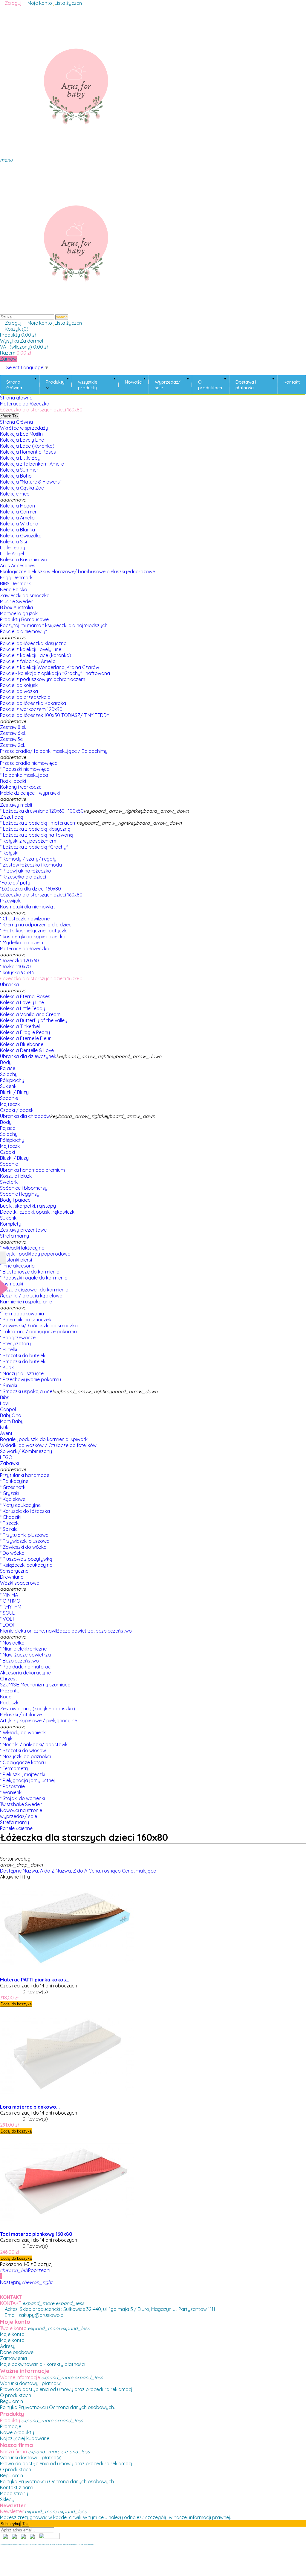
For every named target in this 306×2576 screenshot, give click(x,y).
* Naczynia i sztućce (22, 1373)
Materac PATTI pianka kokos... (35, 1980)
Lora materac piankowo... (30, 2107)
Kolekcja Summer (19, 470)
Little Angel (12, 554)
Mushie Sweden (17, 601)
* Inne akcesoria (17, 1266)
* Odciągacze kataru (23, 1762)
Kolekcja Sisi (13, 542)
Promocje (11, 2426)
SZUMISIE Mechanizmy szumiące (35, 1685)
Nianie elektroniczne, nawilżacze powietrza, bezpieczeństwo (66, 1631)
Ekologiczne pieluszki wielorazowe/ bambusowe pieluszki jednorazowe (78, 572)
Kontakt (292, 382)
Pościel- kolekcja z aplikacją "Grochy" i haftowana (55, 673)
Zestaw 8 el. (13, 727)
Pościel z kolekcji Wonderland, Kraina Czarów (50, 667)
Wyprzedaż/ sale (168, 385)
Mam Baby (12, 1421)
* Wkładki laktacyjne (22, 1248)
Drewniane (12, 1577)
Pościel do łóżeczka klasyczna (33, 643)
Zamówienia (13, 2358)
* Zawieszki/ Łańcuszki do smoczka (39, 1326)
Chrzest (9, 1679)
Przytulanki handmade (25, 1475)
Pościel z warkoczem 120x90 (31, 709)
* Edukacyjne (14, 1481)
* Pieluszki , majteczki (23, 1774)
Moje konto (12, 2334)
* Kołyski (9, 853)
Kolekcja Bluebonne (22, 1044)
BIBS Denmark (15, 583)
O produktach (210, 385)
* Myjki (7, 1738)
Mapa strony (14, 2493)
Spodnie (9, 1098)
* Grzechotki (13, 1487)
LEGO (6, 1457)
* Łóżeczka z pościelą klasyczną (35, 829)
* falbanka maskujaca (24, 775)
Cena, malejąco (139, 1871)
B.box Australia (16, 607)
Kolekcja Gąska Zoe (22, 488)
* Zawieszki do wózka (23, 1547)
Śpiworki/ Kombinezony (26, 1451)
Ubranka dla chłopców (25, 1116)
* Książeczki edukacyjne (26, 1565)
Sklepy (7, 2499)
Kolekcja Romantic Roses (28, 452)
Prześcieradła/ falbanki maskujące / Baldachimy (54, 751)
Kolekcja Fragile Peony (25, 1032)
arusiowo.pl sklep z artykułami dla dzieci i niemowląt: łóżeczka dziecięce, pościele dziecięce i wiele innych (46, 2544)
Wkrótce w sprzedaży (24, 428)
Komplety (11, 1224)
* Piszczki (10, 1523)
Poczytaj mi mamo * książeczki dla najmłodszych (54, 625)
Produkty (55, 382)
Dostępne (11, 1871)
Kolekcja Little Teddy (23, 1008)
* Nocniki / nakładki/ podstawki (34, 1744)
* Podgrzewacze (18, 1338)
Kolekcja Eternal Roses (25, 996)
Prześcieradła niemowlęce (29, 763)
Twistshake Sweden (21, 1804)
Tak (10, 416)
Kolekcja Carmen (19, 512)
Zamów (8, 359)
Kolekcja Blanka (17, 530)
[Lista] (2, 1853)
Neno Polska (14, 589)
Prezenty (10, 1691)
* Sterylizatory (15, 1344)
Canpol (8, 1409)
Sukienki (9, 1086)
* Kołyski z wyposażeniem (28, 841)
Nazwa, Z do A (72, 1871)
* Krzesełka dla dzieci (23, 877)
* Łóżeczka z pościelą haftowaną (36, 835)
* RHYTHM (11, 1607)
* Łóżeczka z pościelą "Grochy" (34, 847)
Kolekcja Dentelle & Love (27, 1050)
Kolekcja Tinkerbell (20, 1026)
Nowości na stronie (21, 1810)
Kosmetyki (12, 1284)
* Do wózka (12, 1553)
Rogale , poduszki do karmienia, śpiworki (44, 1439)
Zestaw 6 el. (13, 733)
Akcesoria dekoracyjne (25, 1673)
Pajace (8, 1068)
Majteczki (10, 1104)
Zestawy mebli (16, 805)
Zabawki (9, 1463)
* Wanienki (11, 1792)
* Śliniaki (9, 1385)
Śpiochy (9, 1074)
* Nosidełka (12, 1643)
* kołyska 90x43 (17, 972)
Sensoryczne (14, 1571)
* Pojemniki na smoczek (26, 1320)
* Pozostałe (12, 1786)
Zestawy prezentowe (23, 1230)
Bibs (5, 1397)
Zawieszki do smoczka (25, 595)
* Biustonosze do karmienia (30, 1272)
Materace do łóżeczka (25, 949)
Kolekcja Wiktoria (19, 524)
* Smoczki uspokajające (26, 1391)
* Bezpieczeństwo (19, 1661)
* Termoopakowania (22, 1314)
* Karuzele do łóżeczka (25, 1511)
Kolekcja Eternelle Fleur (25, 1038)
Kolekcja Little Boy (20, 458)
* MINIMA (9, 1595)
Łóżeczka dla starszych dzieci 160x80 (41, 895)
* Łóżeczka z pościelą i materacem (38, 823)
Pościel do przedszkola (25, 697)
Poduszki (10, 1703)
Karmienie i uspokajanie (26, 1302)
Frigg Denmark (16, 577)
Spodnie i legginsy (20, 1194)
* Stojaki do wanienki (22, 1798)
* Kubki (7, 1367)
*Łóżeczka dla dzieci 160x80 (30, 889)
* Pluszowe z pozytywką (26, 1559)
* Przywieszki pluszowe (25, 1541)
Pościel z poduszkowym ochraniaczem (43, 679)
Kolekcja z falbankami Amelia (32, 464)
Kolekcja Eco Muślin (21, 434)
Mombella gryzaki (19, 613)
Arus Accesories (18, 566)
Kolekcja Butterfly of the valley (34, 1020)
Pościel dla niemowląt (24, 631)
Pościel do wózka (19, 691)
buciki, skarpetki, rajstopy (28, 1206)
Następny (26, 2282)
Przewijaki (11, 901)
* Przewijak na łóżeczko (26, 871)
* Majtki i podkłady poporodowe (35, 1254)
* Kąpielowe (13, 1499)
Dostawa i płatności (246, 385)
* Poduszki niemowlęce (25, 769)
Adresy (8, 2346)
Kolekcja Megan (17, 506)
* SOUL (7, 1613)
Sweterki (9, 1182)
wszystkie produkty (88, 385)
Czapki (7, 1152)
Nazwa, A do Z (39, 1871)
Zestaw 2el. (12, 745)
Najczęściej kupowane (25, 2438)
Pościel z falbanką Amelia (28, 661)
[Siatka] (2, 1847)
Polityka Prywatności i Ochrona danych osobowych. (57, 2407)
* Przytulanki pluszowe (24, 1535)
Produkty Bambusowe (24, 619)
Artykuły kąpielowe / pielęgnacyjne (39, 1721)
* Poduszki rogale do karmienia (34, 1278)
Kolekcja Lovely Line (22, 440)
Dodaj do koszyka (16, 2004)
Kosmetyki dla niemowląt (27, 907)
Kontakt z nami (17, 2487)
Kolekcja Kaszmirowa (24, 560)
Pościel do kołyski (19, 685)
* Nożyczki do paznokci (25, 1756)
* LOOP (8, 1625)
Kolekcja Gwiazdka (21, 536)
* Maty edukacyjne (20, 1505)
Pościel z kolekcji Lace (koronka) (36, 655)
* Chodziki (11, 1517)
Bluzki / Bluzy (14, 1092)
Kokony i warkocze (21, 787)
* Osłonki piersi (16, 1260)
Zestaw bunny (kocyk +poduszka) (38, 1709)
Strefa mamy (14, 1236)
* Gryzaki (10, 1493)
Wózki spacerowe (20, 1583)
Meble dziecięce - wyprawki (30, 793)
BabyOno (11, 1415)
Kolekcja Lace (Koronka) (27, 446)
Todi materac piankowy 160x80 (36, 2234)
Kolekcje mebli (16, 494)
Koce (6, 1697)
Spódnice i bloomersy (24, 1188)
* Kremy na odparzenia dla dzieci (36, 925)
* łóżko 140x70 (15, 966)
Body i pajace (15, 1200)
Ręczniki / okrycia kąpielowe (31, 1296)
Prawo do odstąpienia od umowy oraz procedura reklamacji (67, 2389)
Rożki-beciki (13, 781)
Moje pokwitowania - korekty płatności (43, 2364)
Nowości (134, 382)
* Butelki (9, 1349)
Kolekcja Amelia (17, 518)
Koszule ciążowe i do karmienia (34, 1290)
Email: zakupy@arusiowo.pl (34, 2315)
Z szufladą (12, 817)
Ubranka (9, 984)
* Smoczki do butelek (23, 1361)
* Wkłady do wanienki (23, 1732)
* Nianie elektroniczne (23, 1649)
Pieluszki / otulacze (21, 1715)
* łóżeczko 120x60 (19, 961)
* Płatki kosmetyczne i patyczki (34, 931)
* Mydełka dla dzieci (22, 943)
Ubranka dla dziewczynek (28, 1056)
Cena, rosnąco (105, 1871)
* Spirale (9, 1529)
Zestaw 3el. (12, 739)
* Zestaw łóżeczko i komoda (31, 865)
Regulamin (12, 2401)
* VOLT (7, 1619)
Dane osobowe (17, 2352)
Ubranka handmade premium (32, 1170)
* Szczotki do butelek (23, 1355)
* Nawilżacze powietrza (25, 1655)
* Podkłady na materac (25, 1667)
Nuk (4, 1427)
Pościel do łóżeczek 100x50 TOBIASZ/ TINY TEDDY (55, 715)
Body (6, 1062)
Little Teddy (13, 548)
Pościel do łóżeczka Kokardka (33, 703)
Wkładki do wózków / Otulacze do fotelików (48, 1445)
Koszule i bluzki (16, 1176)
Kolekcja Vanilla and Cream (30, 1014)
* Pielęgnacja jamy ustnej (27, 1780)
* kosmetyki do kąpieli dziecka (33, 937)
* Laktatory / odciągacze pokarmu (38, 1332)
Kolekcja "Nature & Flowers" (31, 482)
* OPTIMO (10, 1601)
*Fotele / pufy (15, 883)
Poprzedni (25, 2270)
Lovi (4, 1403)
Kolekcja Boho (16, 476)
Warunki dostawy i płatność (31, 2383)
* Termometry (15, 1768)
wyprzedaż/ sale (19, 1816)
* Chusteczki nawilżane (25, 919)
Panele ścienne (16, 1828)
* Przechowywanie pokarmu (30, 1379)
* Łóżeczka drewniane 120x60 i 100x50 (42, 811)
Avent (6, 1433)
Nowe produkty (17, 2432)
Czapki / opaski (17, 1110)
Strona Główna (14, 385)
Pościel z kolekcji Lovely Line (31, 649)
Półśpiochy (12, 1080)
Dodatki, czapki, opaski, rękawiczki (38, 1212)
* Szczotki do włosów (23, 1750)
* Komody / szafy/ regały (28, 859)
